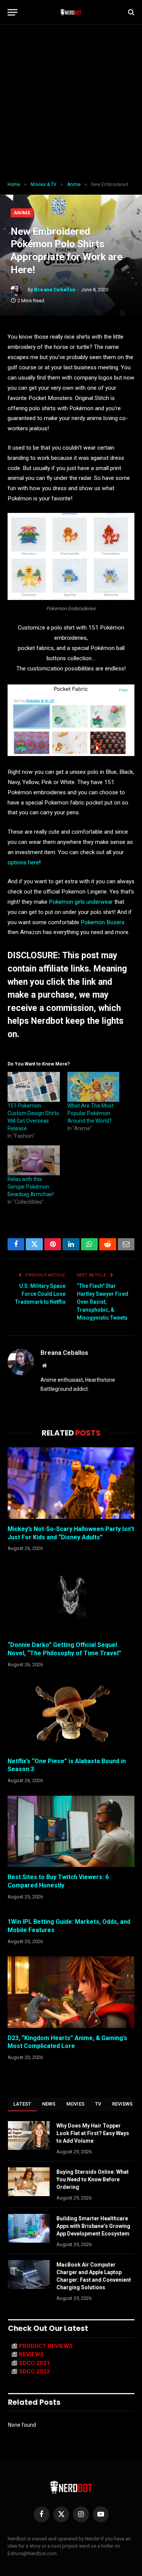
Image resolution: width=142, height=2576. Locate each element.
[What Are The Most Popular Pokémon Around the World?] (94, 1087)
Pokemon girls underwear (81, 902)
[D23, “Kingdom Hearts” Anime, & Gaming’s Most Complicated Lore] (71, 1992)
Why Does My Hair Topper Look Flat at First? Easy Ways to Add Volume (93, 2133)
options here (23, 862)
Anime (22, 213)
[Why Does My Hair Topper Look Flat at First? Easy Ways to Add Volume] (29, 2135)
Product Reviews (46, 2346)
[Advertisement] (71, 103)
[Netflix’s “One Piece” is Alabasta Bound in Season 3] (71, 1715)
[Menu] (12, 12)
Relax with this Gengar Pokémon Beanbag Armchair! (31, 1187)
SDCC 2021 (34, 2363)
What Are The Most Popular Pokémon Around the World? (91, 1113)
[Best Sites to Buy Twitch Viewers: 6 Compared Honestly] (71, 1831)
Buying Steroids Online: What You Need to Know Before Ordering (93, 2179)
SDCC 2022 (34, 2371)
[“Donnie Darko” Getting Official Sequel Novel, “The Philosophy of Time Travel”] (71, 1599)
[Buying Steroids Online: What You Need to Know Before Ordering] (29, 2182)
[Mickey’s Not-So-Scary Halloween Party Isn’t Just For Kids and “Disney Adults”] (71, 1483)
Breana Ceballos (55, 290)
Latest (22, 2104)
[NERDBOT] (71, 12)
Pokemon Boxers (103, 922)
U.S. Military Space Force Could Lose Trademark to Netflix (40, 1294)
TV (98, 2104)
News (49, 2104)
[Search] (130, 12)
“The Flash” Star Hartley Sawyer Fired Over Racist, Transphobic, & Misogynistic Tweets (103, 1302)
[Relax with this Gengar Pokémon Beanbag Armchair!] (34, 1160)
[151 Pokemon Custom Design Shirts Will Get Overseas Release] (34, 1087)
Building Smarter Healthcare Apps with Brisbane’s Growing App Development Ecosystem (93, 2226)
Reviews (122, 2104)
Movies (76, 2104)
